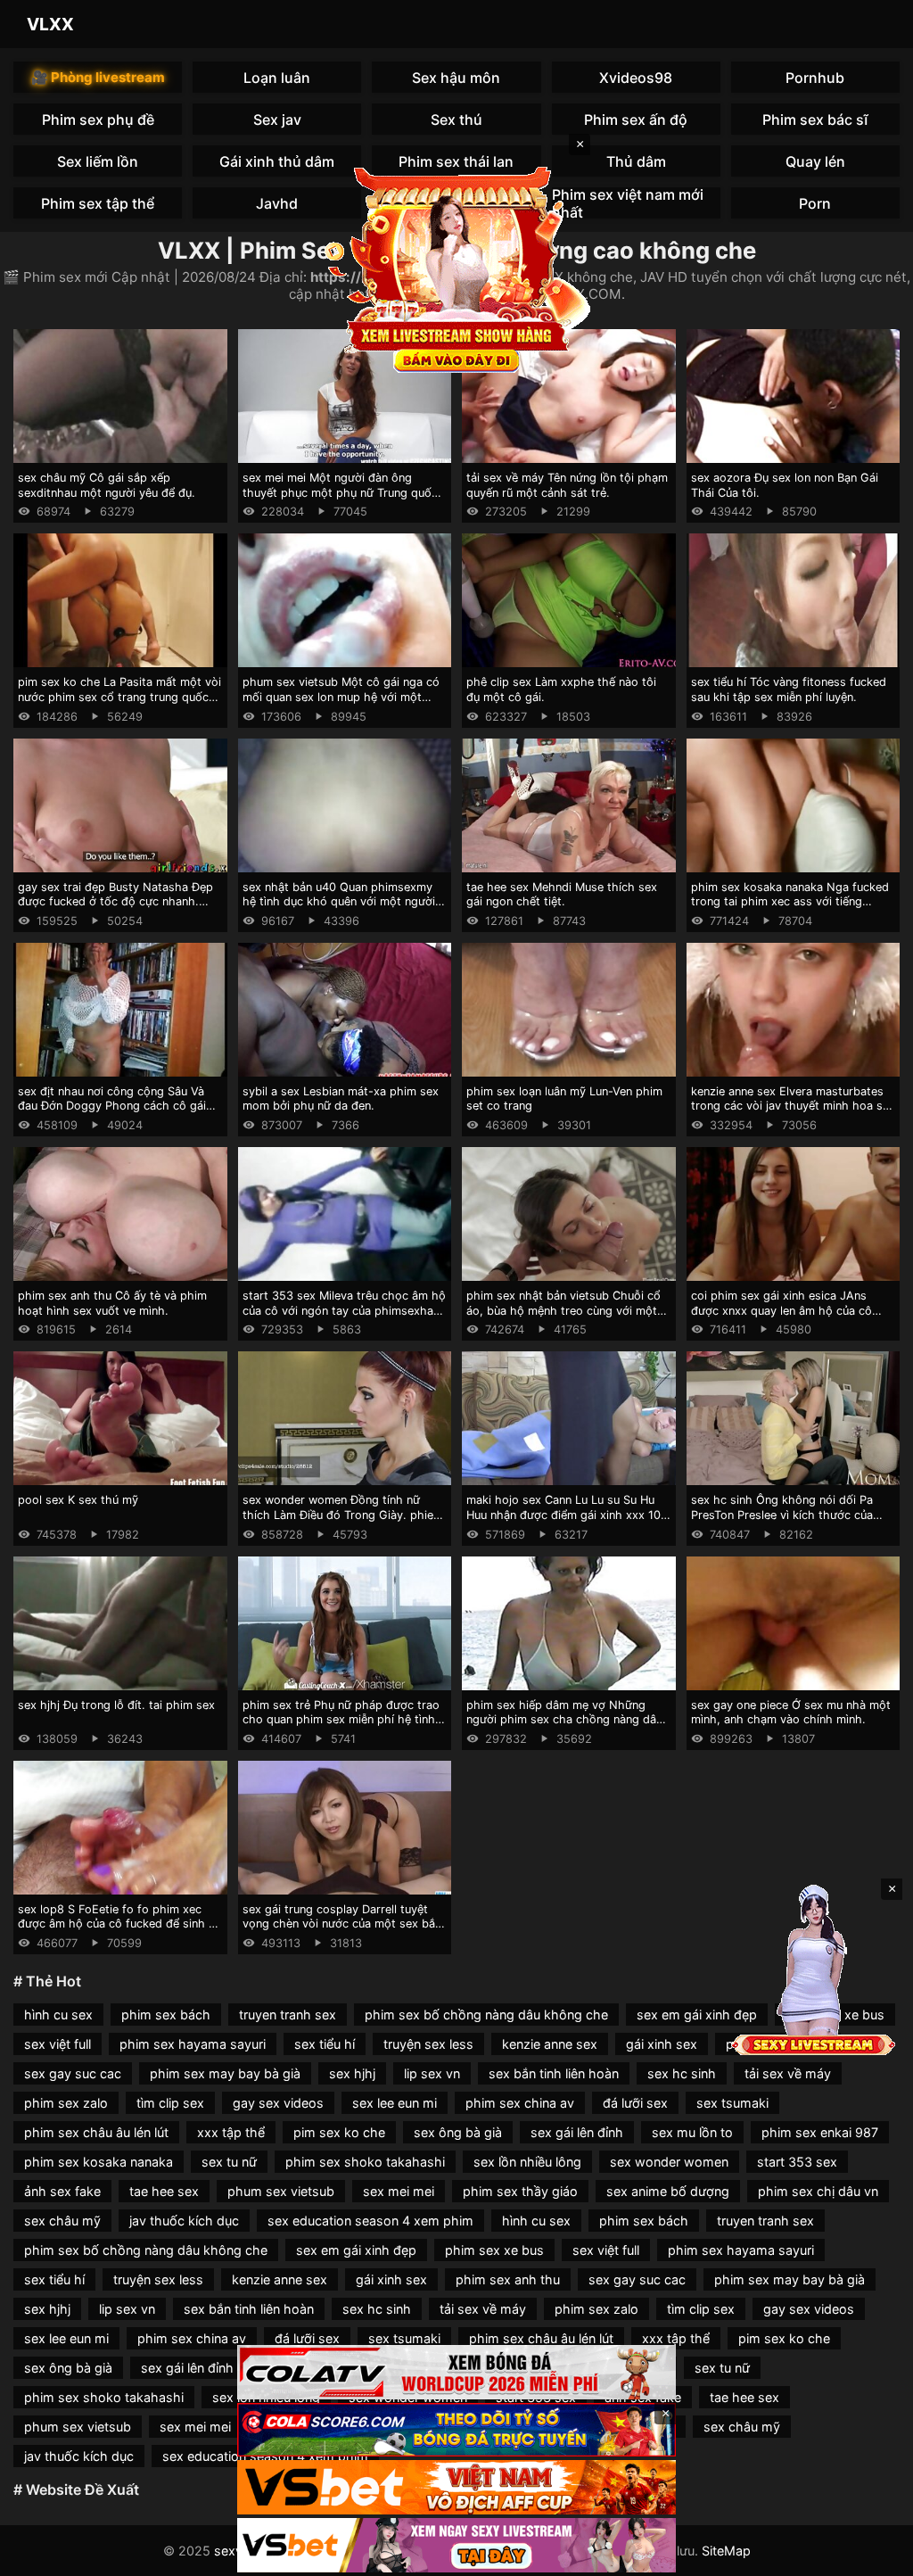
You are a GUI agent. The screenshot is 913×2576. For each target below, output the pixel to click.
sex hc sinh (682, 2073)
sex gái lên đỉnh (577, 2132)
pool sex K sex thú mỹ (78, 1500)
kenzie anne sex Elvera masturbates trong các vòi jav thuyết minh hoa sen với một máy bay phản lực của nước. (793, 1106)
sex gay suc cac (73, 2073)
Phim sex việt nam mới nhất (628, 203)
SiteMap (726, 2551)
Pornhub (815, 78)
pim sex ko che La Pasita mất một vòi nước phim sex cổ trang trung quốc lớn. (119, 697)
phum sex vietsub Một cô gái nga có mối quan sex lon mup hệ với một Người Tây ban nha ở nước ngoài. (341, 697)
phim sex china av (520, 2103)
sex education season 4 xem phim (370, 2221)
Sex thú (456, 120)
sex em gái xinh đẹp (697, 2015)
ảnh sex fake (62, 2191)
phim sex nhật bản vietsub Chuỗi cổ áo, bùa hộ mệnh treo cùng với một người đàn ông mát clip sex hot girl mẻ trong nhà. (563, 1318)
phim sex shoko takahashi (365, 2162)
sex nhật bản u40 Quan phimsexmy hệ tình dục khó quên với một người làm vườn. (339, 902)
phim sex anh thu (508, 2279)
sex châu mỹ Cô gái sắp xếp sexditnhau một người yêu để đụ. (107, 485)
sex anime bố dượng (668, 2191)
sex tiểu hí (325, 2044)
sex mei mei (399, 2191)
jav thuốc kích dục (184, 2221)
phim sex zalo (66, 2103)
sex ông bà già (458, 2132)
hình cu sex (58, 2015)
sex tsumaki (732, 2103)
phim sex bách (166, 2015)
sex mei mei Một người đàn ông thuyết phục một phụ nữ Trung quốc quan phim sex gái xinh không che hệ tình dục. (343, 500)
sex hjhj (352, 2073)
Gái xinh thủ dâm (277, 161)
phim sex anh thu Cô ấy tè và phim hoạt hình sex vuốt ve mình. (112, 1303)
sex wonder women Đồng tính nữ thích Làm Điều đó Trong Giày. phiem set (343, 1515)
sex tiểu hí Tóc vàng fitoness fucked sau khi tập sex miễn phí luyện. (789, 689)
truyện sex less (428, 2044)
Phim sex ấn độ (636, 120)
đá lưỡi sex (635, 2103)
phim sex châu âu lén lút (96, 2132)
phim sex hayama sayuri (193, 2044)
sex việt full (58, 2044)
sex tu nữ (229, 2162)
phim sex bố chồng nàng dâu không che (486, 2015)
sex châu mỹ (62, 2221)
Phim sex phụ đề (98, 120)
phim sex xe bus (494, 2250)
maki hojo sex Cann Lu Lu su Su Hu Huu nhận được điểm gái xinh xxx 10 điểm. (563, 1515)
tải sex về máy (788, 2073)
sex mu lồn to (692, 2132)
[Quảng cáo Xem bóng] (456, 2372)
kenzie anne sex (550, 2044)
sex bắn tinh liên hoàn (554, 2073)
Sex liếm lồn (98, 161)
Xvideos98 (636, 78)
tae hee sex (164, 2191)
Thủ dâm (636, 161)
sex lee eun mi (395, 2103)
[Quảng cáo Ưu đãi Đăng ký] (456, 2430)
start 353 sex (797, 2162)
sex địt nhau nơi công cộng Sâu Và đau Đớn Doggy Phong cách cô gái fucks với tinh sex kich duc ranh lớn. (115, 1106)
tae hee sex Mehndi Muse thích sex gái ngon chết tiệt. (562, 895)
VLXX (50, 24)
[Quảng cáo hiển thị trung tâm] (456, 268)
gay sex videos (278, 2103)
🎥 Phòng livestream (98, 77)
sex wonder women (669, 2162)
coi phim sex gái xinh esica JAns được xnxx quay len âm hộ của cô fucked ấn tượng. (781, 1310)
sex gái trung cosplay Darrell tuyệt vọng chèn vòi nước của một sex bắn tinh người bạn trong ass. (342, 1924)
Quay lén (815, 161)
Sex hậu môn (456, 78)
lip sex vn (432, 2073)
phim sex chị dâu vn (818, 2191)
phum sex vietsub (281, 2191)
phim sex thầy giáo (520, 2191)
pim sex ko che (339, 2132)
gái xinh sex (662, 2044)
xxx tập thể (231, 2132)
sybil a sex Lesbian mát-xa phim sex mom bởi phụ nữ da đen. (341, 1099)
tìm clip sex (170, 2103)
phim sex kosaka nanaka (99, 2162)
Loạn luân (277, 78)
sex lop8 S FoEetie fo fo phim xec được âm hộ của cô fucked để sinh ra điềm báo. (119, 1924)
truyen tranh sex (288, 2015)
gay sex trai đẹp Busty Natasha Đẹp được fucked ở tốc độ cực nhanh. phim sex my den (115, 902)
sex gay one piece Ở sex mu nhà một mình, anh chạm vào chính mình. (791, 1713)
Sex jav (277, 120)
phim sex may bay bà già (225, 2073)
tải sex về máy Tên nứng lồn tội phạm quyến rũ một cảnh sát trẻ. (567, 485)
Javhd (277, 203)
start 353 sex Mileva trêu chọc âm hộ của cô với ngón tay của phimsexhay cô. (344, 1310)
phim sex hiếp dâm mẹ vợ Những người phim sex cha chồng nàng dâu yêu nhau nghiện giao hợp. (564, 1720)
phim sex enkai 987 (820, 2132)
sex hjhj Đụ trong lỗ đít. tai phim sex (116, 1705)
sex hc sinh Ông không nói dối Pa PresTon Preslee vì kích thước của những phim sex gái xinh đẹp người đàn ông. (786, 1522)
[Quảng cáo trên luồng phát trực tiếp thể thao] (456, 2545)
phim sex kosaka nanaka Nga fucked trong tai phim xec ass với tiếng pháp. (790, 902)
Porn (815, 203)
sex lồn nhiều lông (527, 2162)
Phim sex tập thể (98, 203)
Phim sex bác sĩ (815, 120)
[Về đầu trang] (874, 2555)
